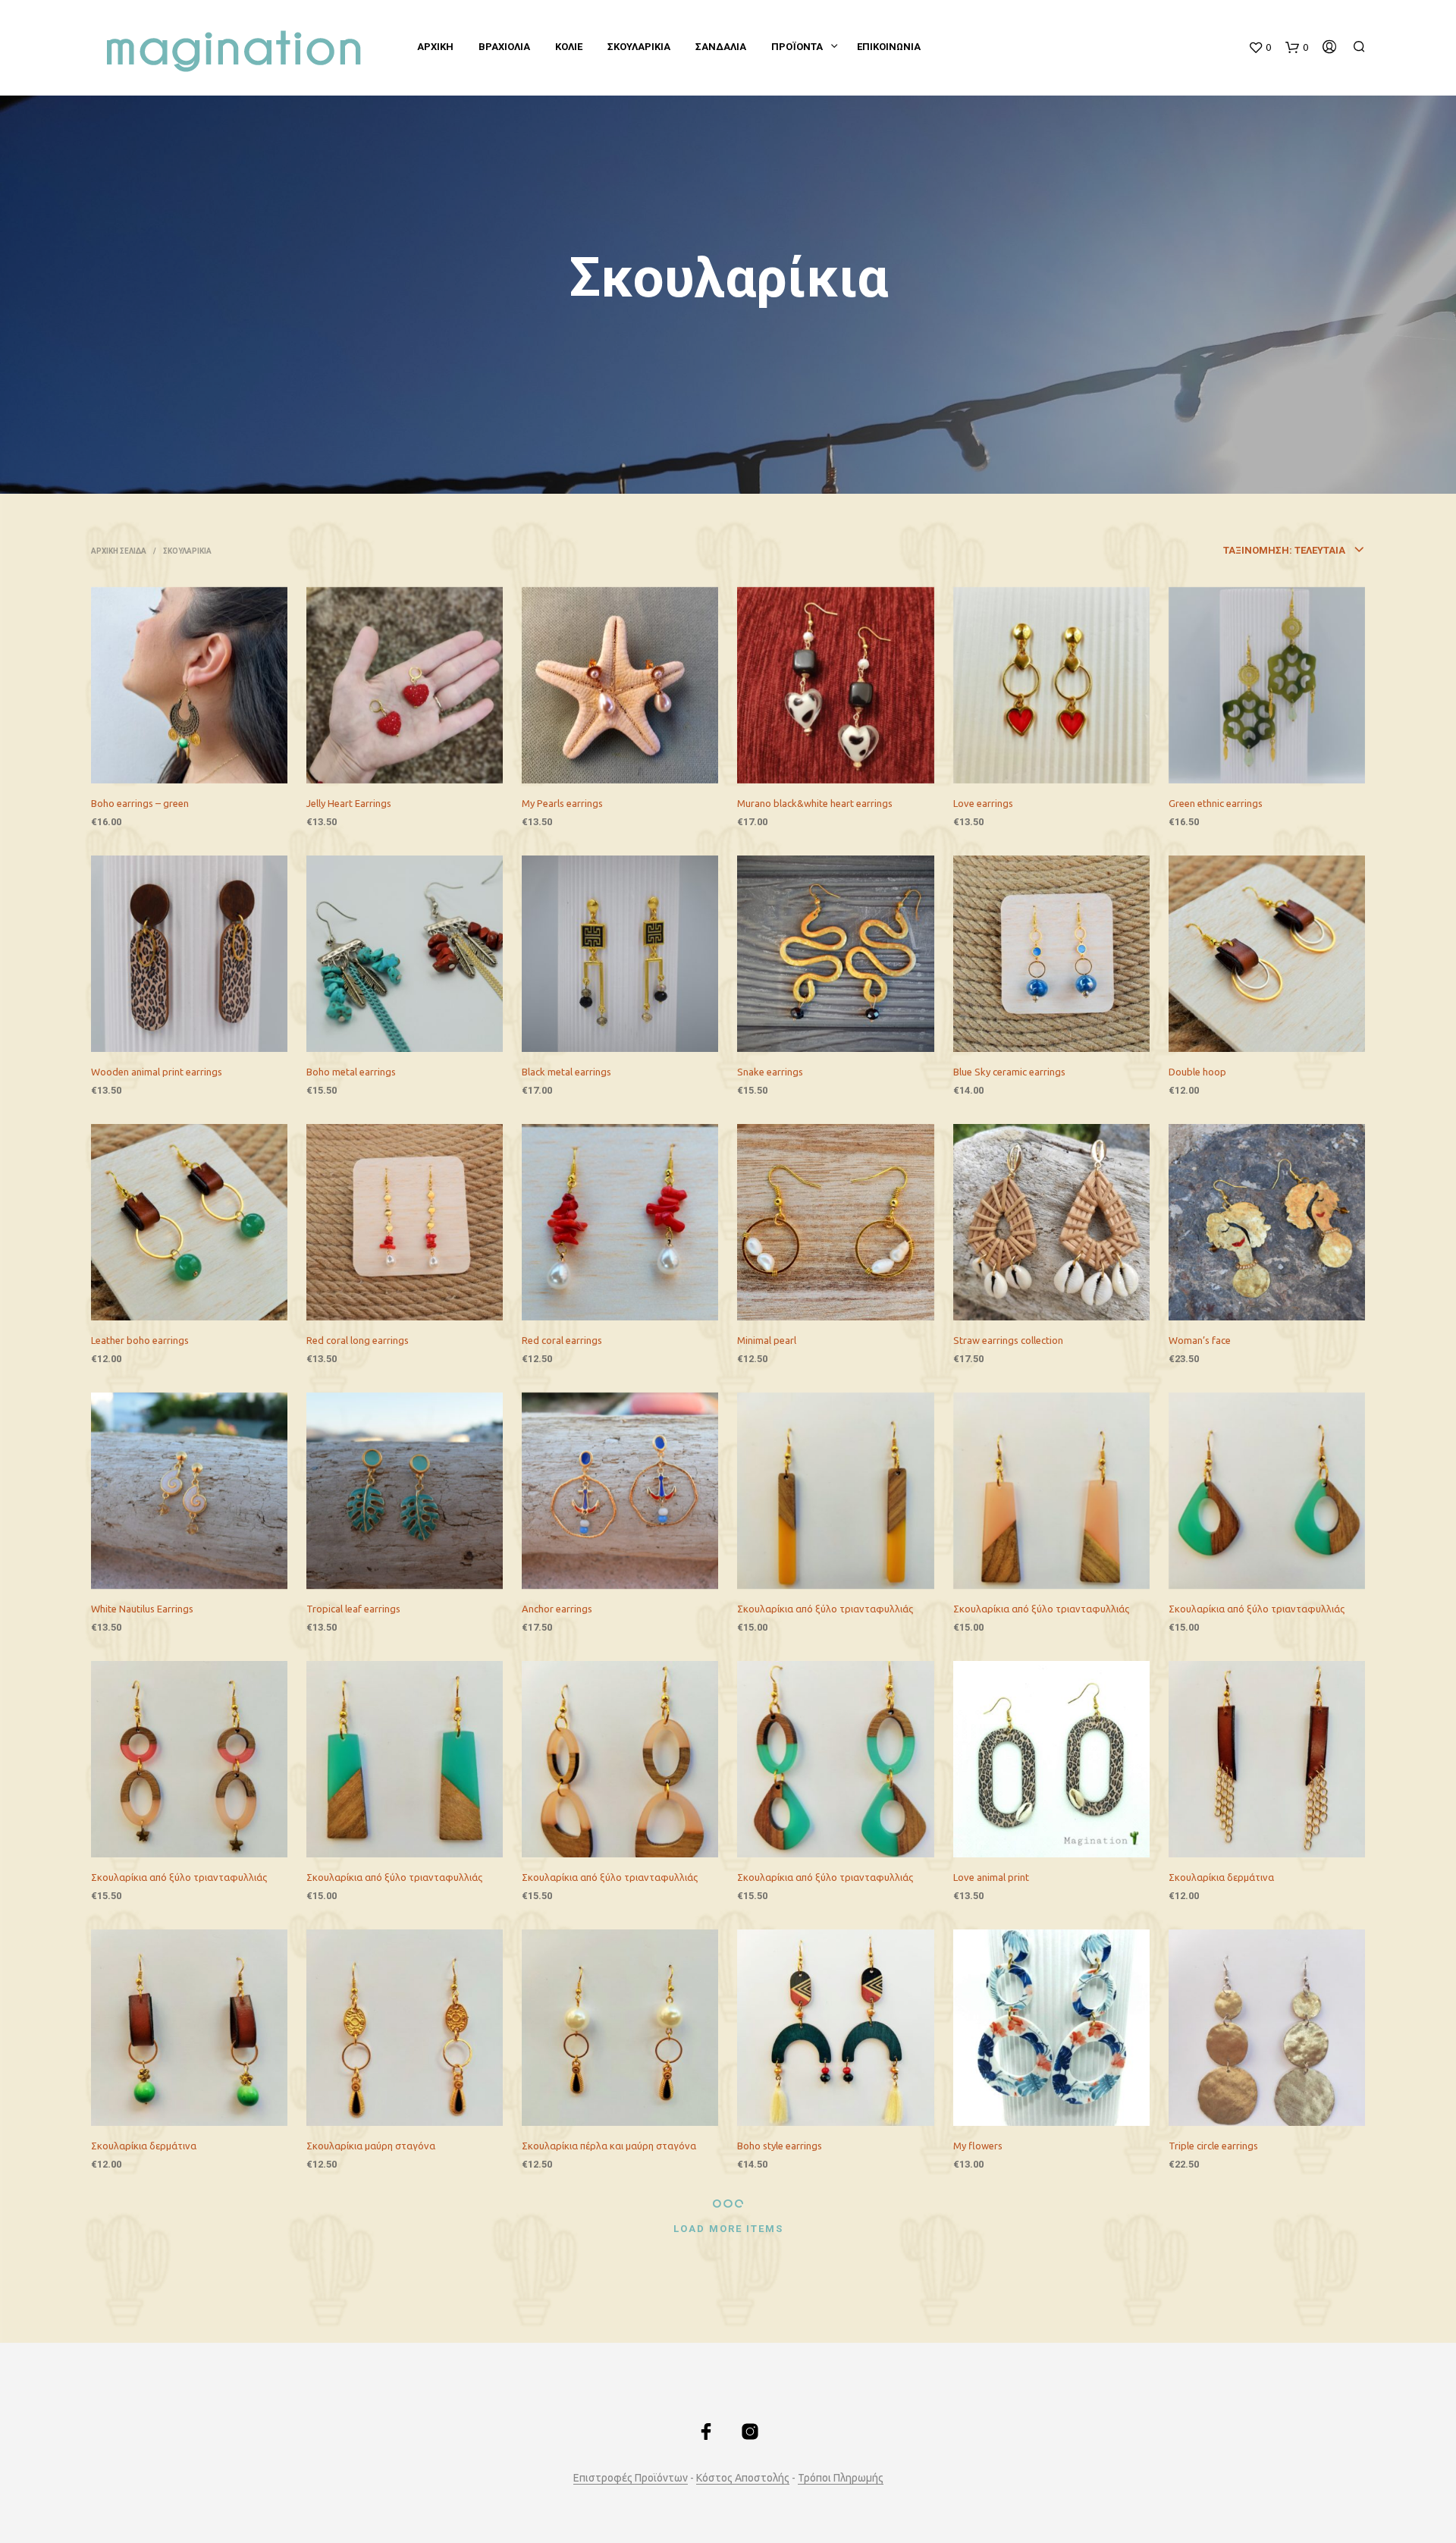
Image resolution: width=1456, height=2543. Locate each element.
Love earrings (983, 803)
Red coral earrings (562, 1340)
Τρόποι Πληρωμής (841, 2478)
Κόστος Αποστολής (743, 2478)
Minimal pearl (767, 1340)
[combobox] (1216, 551)
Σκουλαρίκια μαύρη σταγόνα (371, 2146)
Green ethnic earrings (1216, 803)
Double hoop (1197, 1072)
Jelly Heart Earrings (349, 803)
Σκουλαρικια (639, 47)
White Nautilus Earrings (142, 1609)
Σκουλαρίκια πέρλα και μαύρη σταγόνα (609, 2146)
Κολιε (569, 47)
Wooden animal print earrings (157, 1072)
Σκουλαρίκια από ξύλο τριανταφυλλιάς (825, 1609)
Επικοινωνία (889, 47)
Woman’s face (1200, 1340)
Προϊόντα (797, 47)
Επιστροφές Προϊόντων (631, 2478)
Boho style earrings (780, 2146)
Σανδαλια (721, 47)
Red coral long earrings (358, 1340)
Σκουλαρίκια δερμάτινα (1221, 1877)
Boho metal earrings (351, 1072)
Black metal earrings (566, 1072)
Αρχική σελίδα (119, 551)
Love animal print (991, 1877)
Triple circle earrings (1213, 2146)
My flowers (978, 2146)
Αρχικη (435, 47)
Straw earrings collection (1008, 1340)
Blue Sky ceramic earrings (1009, 1072)
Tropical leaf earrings (353, 1609)
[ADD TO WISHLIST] (203, 763)
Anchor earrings (557, 1609)
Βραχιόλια (504, 47)
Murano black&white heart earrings (815, 803)
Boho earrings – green (140, 803)
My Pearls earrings (562, 803)
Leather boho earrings (140, 1340)
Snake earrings (770, 1072)
